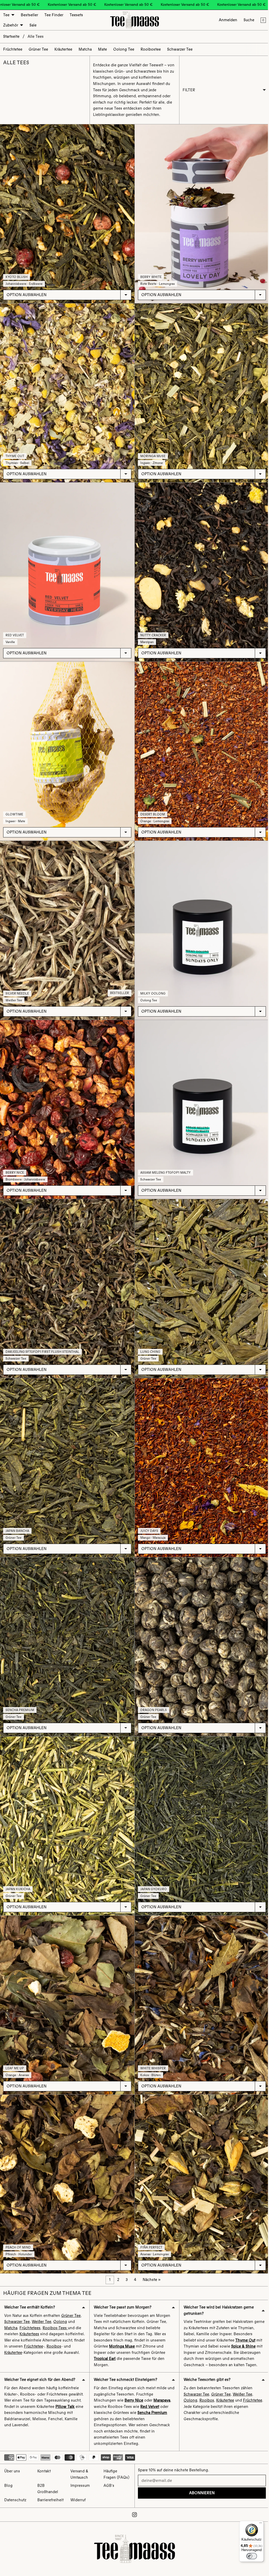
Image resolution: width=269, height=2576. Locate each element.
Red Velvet (15, 630)
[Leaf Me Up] (67, 1987)
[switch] (249, 2556)
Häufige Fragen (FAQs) (115, 2475)
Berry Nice (15, 1162)
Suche (246, 20)
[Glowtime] (67, 745)
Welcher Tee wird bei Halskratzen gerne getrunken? (217, 2289)
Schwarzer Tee (17, 2301)
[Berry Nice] (67, 1100)
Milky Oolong (152, 985)
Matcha (11, 2307)
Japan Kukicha (18, 1872)
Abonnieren (200, 2493)
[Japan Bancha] (67, 1454)
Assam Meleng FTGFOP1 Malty (164, 1162)
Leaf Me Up (15, 2049)
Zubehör (11, 25)
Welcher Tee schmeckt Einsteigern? (125, 2365)
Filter (187, 90)
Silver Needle (17, 985)
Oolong (60, 2301)
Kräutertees (29, 2313)
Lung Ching (149, 1340)
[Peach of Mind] (67, 2164)
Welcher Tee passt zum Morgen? (122, 2286)
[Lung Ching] (200, 1277)
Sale (33, 25)
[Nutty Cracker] (200, 568)
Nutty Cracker (152, 630)
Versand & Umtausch (79, 2475)
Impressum (79, 2486)
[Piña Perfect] (200, 2164)
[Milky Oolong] (200, 922)
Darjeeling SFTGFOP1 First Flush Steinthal (42, 1340)
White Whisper (152, 2049)
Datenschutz (15, 2500)
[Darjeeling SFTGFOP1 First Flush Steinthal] (67, 1277)
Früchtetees (30, 2307)
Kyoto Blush (17, 275)
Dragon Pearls (152, 1694)
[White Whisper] (200, 1987)
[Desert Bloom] (200, 745)
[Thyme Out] (67, 390)
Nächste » (150, 2259)
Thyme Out (15, 453)
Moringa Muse (152, 453)
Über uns (12, 2471)
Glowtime (14, 808)
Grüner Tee (71, 2295)
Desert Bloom (151, 808)
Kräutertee (38, 2332)
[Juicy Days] (200, 1454)
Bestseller (29, 15)
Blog (8, 2486)
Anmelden (225, 20)
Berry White (150, 275)
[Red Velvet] (67, 568)
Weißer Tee (42, 2301)
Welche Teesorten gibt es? (205, 2365)
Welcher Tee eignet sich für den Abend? (40, 2365)
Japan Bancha (17, 1517)
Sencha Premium (20, 1694)
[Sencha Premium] (67, 1632)
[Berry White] (200, 213)
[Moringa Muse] (200, 390)
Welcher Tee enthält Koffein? (30, 2286)
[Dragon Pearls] (200, 1632)
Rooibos (12, 2332)
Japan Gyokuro (152, 1872)
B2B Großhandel (47, 2489)
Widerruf (77, 2500)
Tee (6, 15)
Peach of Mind (18, 2226)
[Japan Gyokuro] (200, 1809)
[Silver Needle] (67, 922)
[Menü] (258, 2524)
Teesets (76, 15)
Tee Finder (54, 15)
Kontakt (44, 2471)
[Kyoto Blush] (67, 213)
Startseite (11, 36)
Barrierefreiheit (50, 2500)
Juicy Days (148, 1517)
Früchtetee (57, 2325)
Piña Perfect (150, 2226)
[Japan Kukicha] (67, 1809)
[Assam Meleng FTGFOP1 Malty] (200, 1100)
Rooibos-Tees (55, 2307)
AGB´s (108, 2486)
